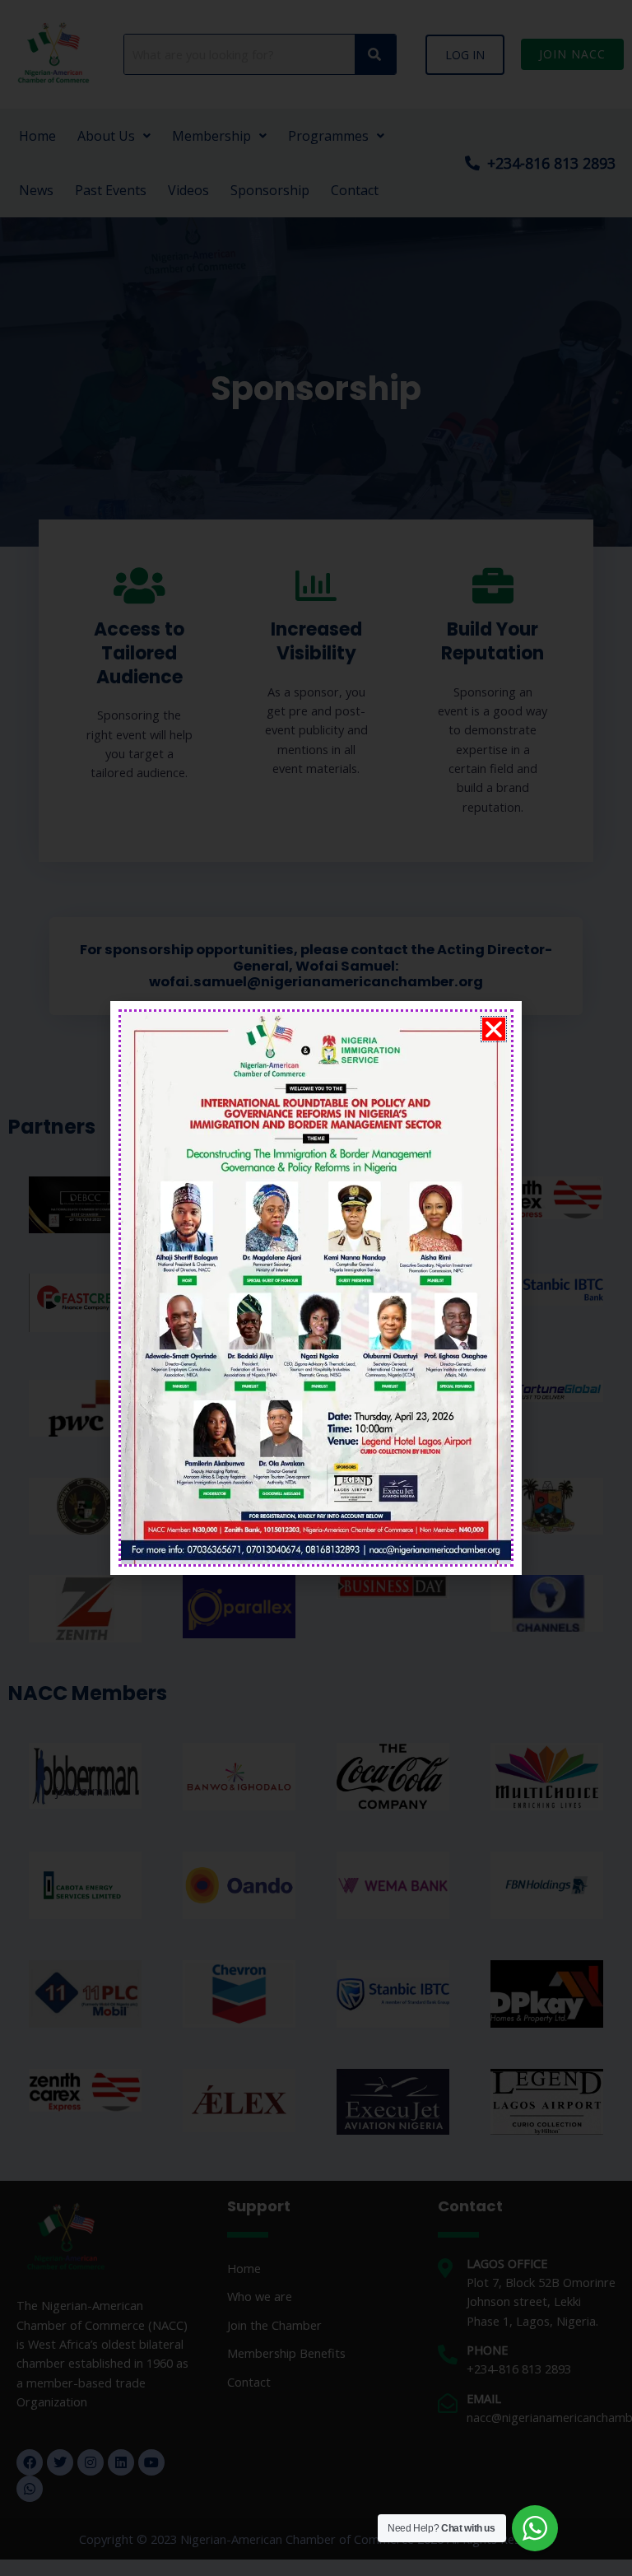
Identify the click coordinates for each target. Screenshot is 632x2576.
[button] (494, 1029)
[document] (316, 1288)
